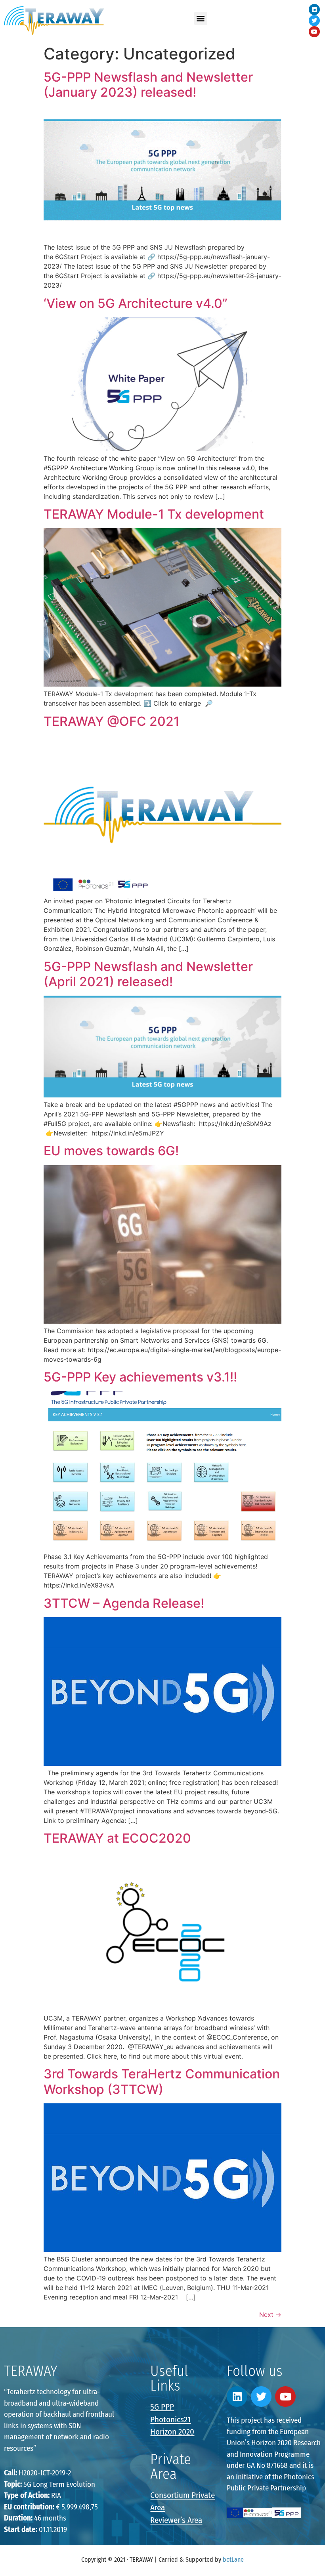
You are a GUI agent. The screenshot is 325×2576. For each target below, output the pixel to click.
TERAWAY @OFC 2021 (112, 721)
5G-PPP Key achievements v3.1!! (140, 1377)
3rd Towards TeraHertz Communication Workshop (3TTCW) (162, 2081)
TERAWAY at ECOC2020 (117, 1838)
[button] (201, 18)
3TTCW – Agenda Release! (124, 1603)
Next (270, 2315)
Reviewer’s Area (176, 2520)
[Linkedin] (314, 10)
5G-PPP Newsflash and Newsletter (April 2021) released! (148, 974)
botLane (233, 2560)
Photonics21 (170, 2420)
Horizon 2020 (172, 2432)
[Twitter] (314, 21)
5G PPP (162, 2407)
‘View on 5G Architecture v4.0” (136, 303)
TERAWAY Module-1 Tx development (154, 514)
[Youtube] (314, 32)
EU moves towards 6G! (111, 1151)
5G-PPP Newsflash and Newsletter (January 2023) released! (148, 85)
